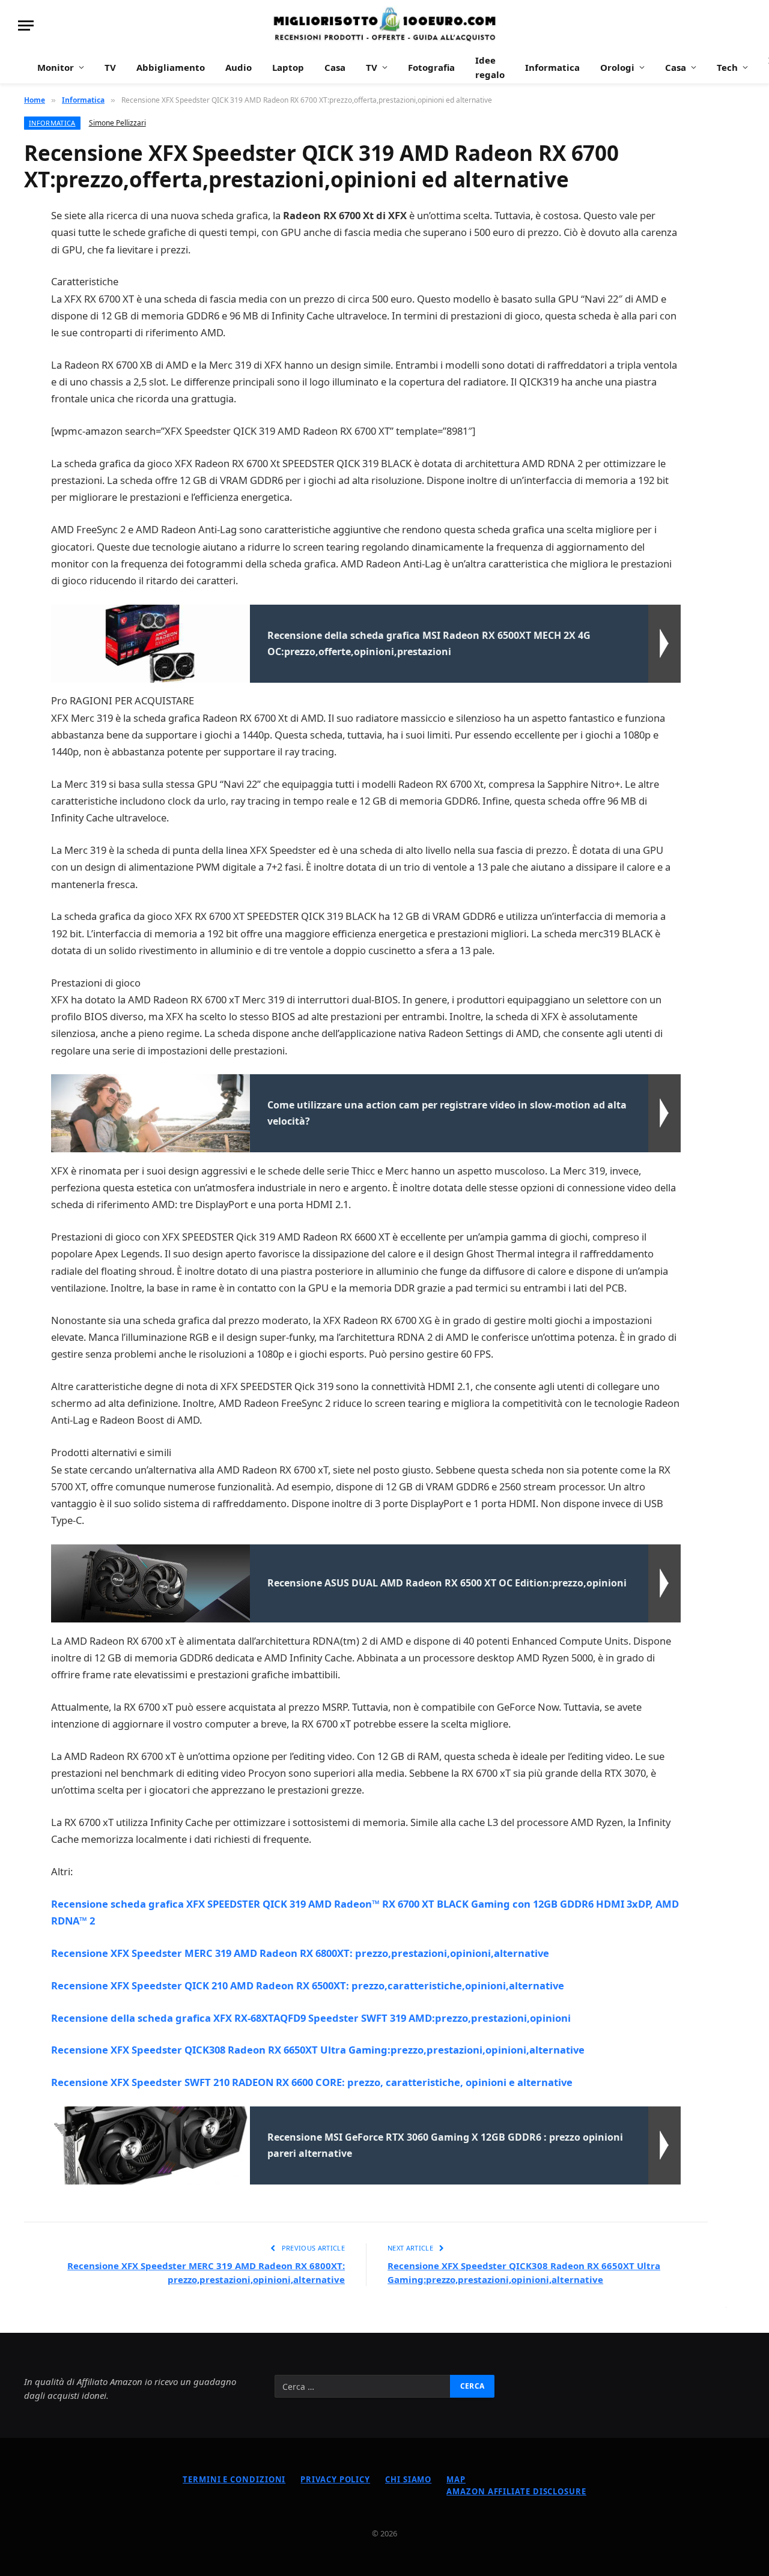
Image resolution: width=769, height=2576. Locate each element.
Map (456, 2479)
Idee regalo (490, 67)
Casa (335, 67)
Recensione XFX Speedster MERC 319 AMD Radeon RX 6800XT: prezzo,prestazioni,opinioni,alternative (300, 1953)
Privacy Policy (335, 2479)
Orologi (617, 67)
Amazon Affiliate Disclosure (516, 2491)
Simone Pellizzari (117, 123)
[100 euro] (384, 26)
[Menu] (26, 26)
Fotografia (431, 67)
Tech (727, 67)
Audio (239, 67)
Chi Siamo (408, 2479)
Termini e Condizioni (234, 2479)
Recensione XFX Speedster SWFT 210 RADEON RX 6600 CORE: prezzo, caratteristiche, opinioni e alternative (312, 2082)
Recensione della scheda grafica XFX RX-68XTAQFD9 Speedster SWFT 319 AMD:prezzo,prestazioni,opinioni (311, 2018)
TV (110, 67)
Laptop (288, 67)
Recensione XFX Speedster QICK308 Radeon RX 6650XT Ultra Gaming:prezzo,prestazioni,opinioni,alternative (318, 2050)
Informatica (552, 67)
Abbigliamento (171, 67)
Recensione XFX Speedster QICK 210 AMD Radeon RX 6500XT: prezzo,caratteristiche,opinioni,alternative (308, 1985)
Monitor (56, 67)
